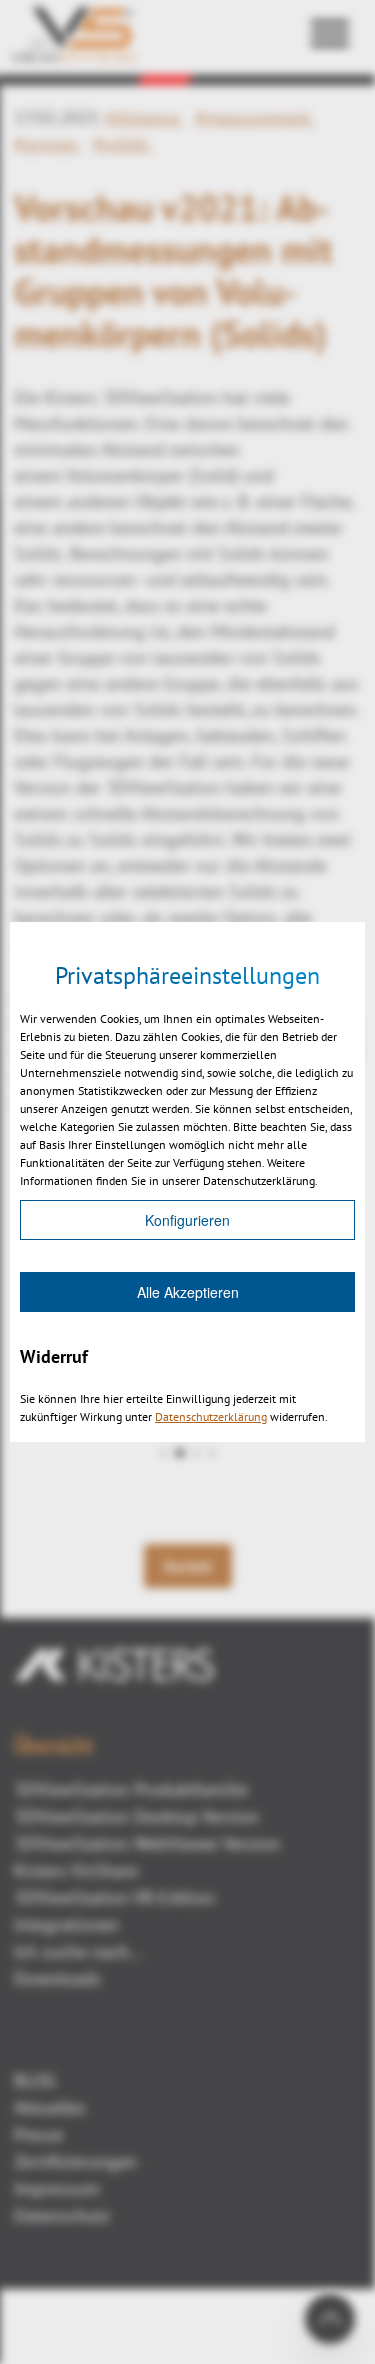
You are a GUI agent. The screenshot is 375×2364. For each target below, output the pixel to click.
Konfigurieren (187, 1220)
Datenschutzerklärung (211, 1416)
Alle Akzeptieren (188, 1292)
